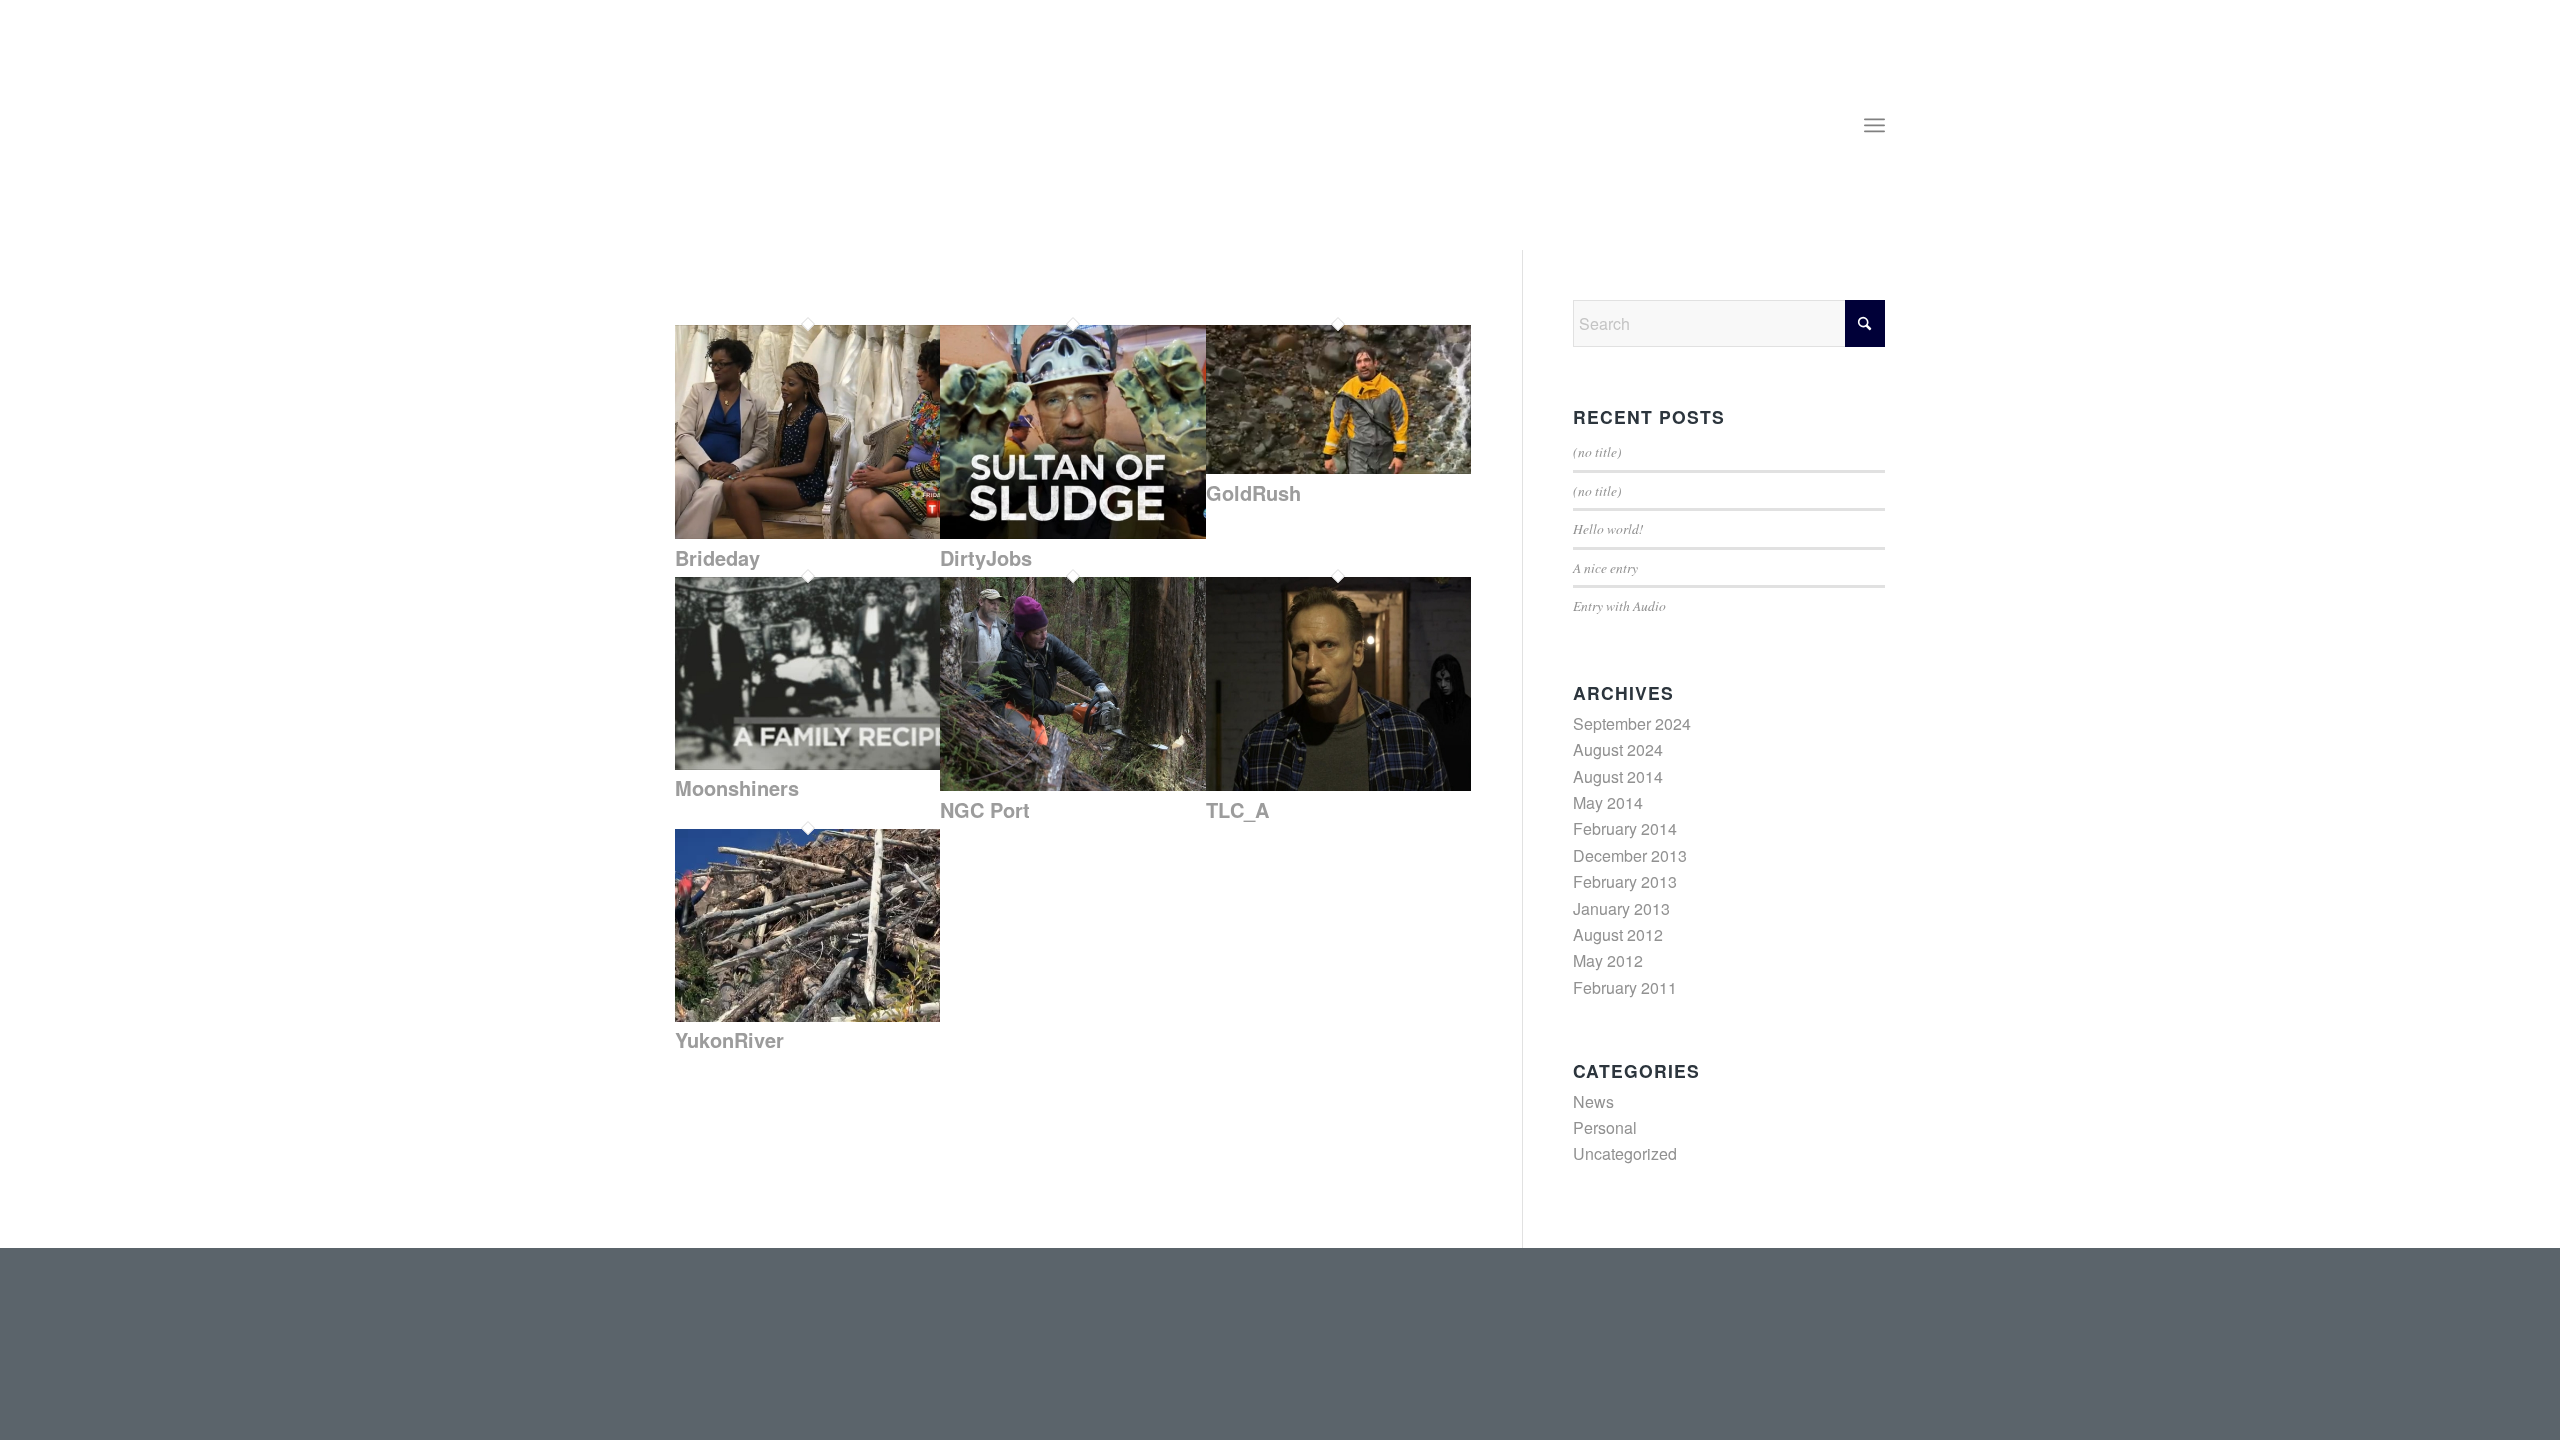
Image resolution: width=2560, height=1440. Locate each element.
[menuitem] (1874, 125)
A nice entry (1605, 567)
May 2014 (1608, 802)
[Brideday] (807, 532)
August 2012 (1618, 934)
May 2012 (1608, 960)
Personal (1605, 1127)
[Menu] (1874, 125)
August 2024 (1618, 749)
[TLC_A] (1338, 784)
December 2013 (1630, 855)
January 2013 (1621, 908)
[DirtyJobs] (1072, 532)
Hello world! (1608, 528)
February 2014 (1625, 828)
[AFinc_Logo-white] (788, 135)
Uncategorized (1625, 1153)
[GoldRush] (1338, 467)
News (1593, 1101)
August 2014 (1618, 776)
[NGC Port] (1072, 784)
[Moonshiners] (807, 763)
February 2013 (1625, 881)
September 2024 (1632, 723)
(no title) (1597, 451)
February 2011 (1625, 987)
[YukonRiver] (807, 1015)
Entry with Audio (1619, 605)
